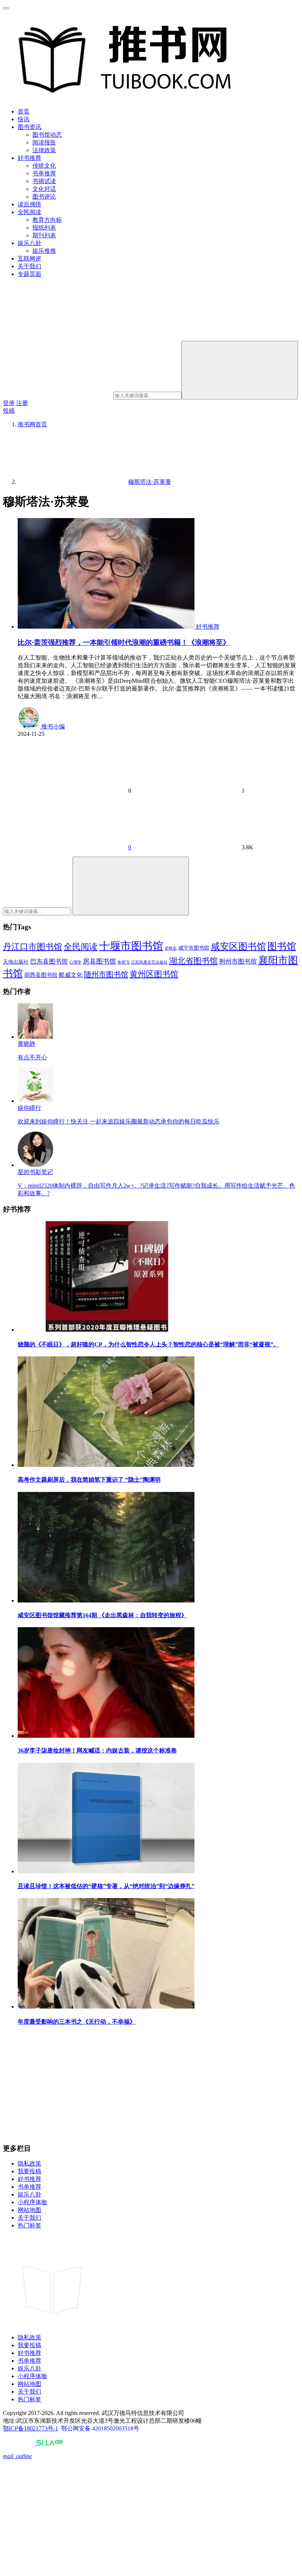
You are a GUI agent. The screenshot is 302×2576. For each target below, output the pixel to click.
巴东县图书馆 (49, 962)
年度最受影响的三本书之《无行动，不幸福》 (77, 2022)
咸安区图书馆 (238, 946)
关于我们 (29, 266)
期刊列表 (44, 235)
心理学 (75, 962)
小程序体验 (32, 2202)
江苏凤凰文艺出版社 (149, 962)
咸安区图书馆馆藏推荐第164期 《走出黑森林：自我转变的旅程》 (102, 1615)
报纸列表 (44, 228)
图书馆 (282, 946)
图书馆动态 (47, 135)
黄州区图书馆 (154, 974)
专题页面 (29, 274)
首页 (24, 111)
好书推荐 (29, 158)
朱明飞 (124, 962)
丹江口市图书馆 (33, 947)
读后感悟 (29, 204)
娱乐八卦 (29, 243)
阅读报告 (44, 142)
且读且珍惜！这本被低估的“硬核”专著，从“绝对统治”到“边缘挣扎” (106, 1886)
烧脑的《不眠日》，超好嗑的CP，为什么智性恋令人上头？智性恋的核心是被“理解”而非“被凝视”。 (148, 1344)
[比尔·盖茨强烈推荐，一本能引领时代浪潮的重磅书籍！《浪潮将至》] (107, 627)
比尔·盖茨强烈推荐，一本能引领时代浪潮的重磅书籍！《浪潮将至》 (124, 642)
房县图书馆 (99, 961)
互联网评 (29, 258)
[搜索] (240, 370)
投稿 (9, 411)
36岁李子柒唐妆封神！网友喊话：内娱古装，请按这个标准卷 (97, 1750)
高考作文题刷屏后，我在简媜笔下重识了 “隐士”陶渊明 (89, 1480)
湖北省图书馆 (193, 961)
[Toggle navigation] (6, 8)
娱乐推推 (44, 251)
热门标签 (29, 2225)
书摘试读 (44, 181)
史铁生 (171, 948)
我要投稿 (29, 2171)
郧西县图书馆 (41, 975)
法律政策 (44, 150)
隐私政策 (29, 2163)
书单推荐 (44, 173)
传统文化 (44, 166)
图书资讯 (29, 127)
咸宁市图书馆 (194, 948)
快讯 (24, 119)
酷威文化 (71, 975)
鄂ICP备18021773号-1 (31, 2428)
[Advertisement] (151, 2085)
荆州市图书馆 (238, 962)
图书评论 (44, 197)
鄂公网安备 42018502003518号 (100, 2428)
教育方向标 (47, 220)
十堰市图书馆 (131, 946)
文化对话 (44, 189)
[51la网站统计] (50, 2444)
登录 (9, 403)
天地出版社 (16, 962)
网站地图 (29, 2210)
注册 (22, 403)
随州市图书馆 (106, 974)
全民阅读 (29, 212)
